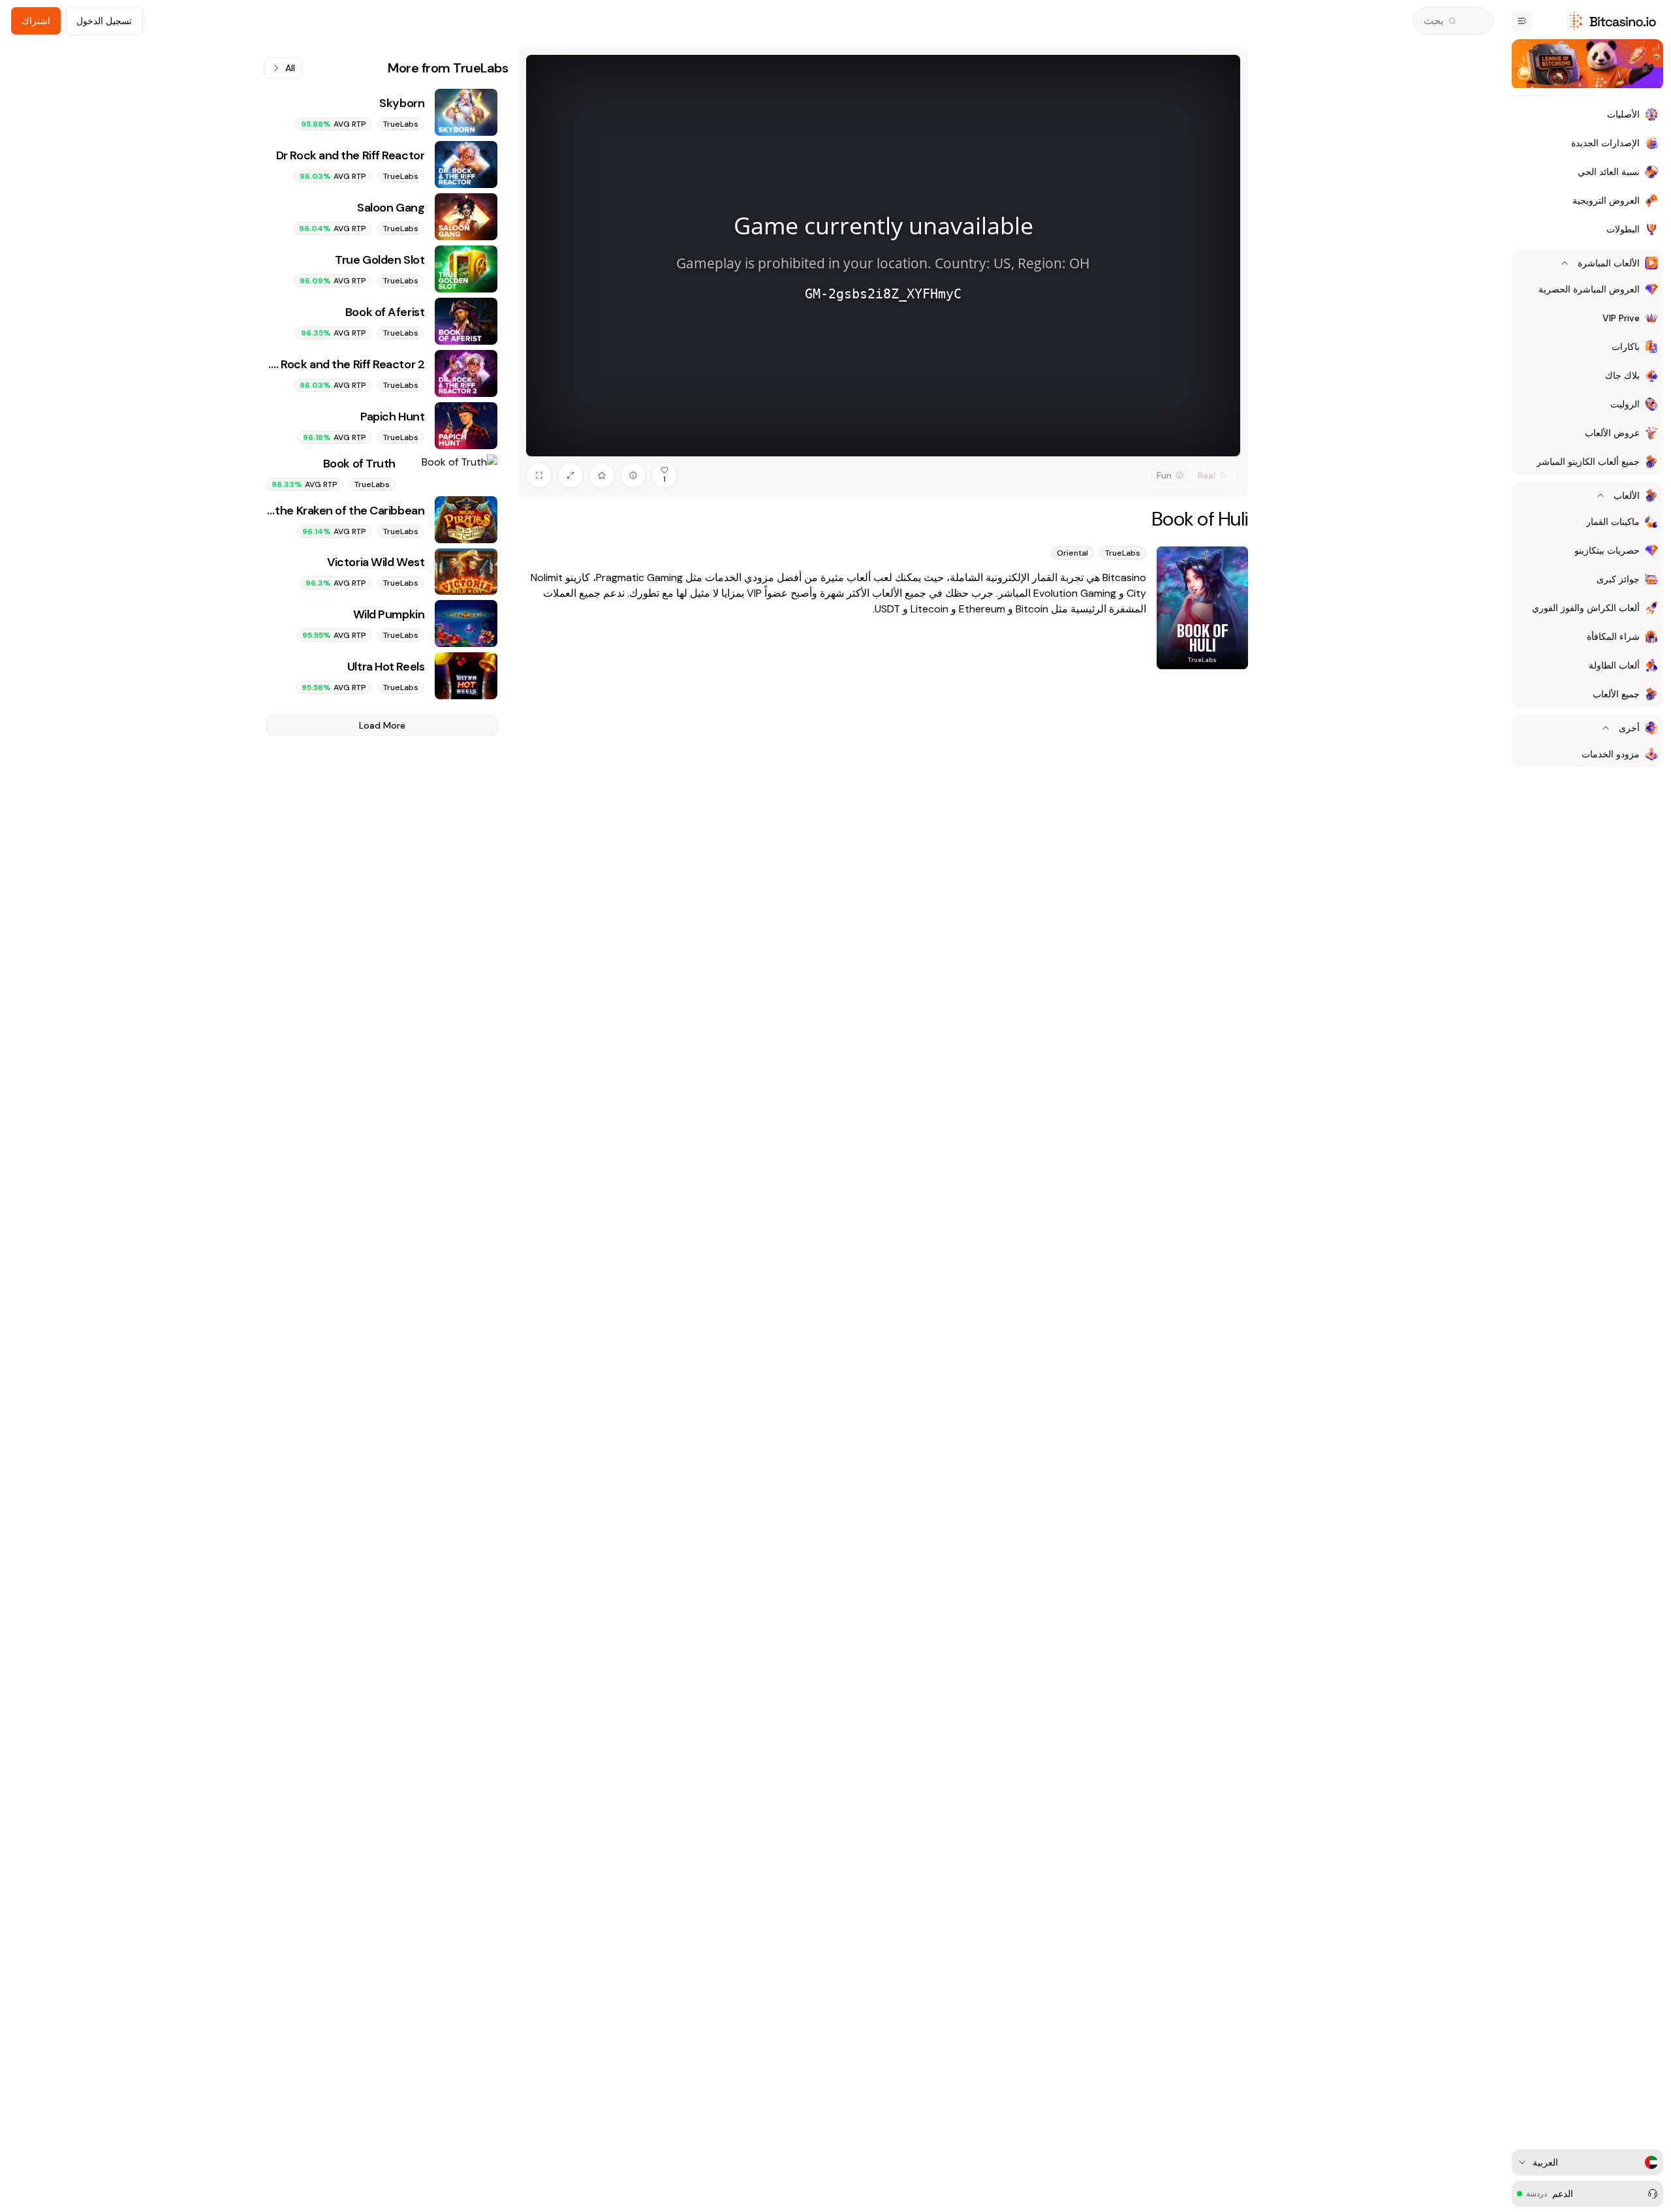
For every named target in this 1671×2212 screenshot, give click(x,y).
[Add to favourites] (602, 475)
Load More (382, 725)
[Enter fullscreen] (539, 475)
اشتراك (36, 21)
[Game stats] (633, 475)
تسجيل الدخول (104, 21)
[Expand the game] (570, 475)
